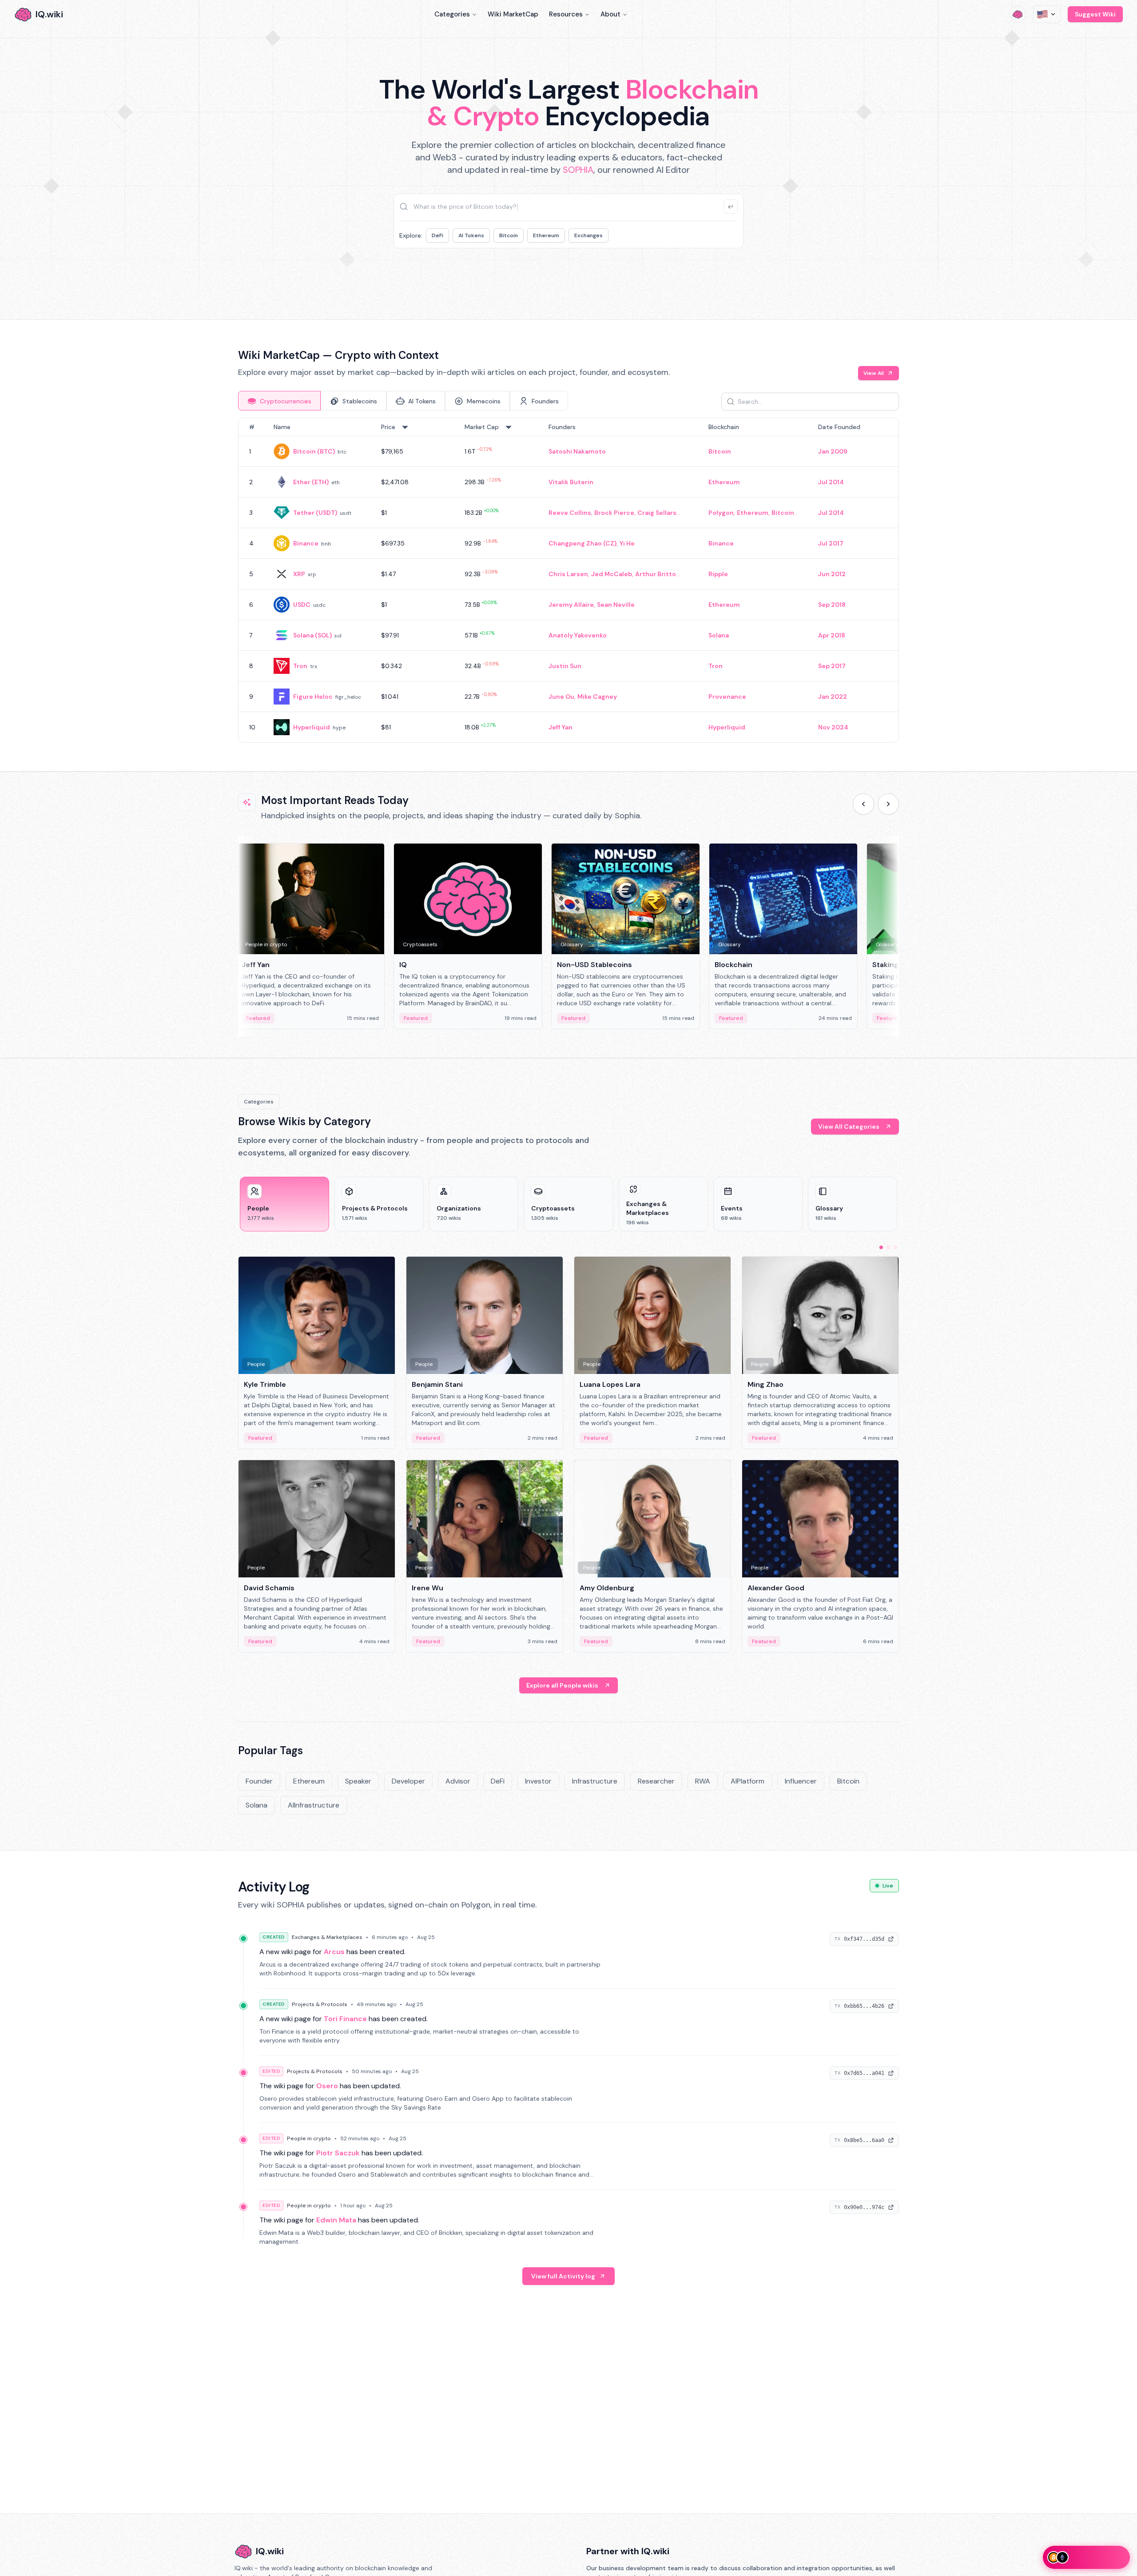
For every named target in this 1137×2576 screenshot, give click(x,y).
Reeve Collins (570, 513)
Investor (538, 1781)
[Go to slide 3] (895, 1247)
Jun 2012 (832, 574)
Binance (306, 543)
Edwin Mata (336, 2220)
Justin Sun (565, 666)
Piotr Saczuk (338, 2153)
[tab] (279, 401)
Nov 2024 (833, 727)
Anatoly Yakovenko (578, 635)
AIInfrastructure (314, 1805)
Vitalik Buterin (571, 482)
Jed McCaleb (612, 574)
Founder (259, 1781)
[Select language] (1047, 14)
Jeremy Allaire (571, 605)
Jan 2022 (833, 697)
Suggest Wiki (1095, 14)
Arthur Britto (656, 574)
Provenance (727, 697)
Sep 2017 (832, 666)
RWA (703, 1781)
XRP (299, 574)
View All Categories (849, 1127)
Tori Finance (345, 2019)
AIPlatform (747, 1781)
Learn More (721, 275)
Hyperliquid (312, 727)
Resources (566, 14)
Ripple (718, 574)
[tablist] (403, 401)
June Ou (561, 697)
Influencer (801, 1781)
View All (874, 373)
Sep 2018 (832, 605)
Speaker (358, 1781)
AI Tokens (471, 235)
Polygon (721, 513)
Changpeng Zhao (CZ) (582, 543)
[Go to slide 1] (881, 1247)
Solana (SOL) (312, 635)
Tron (300, 666)
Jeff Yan (561, 727)
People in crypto (309, 2138)
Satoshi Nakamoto (577, 451)
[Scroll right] (888, 804)
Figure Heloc (313, 697)
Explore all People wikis (562, 1685)
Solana (719, 635)
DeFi (437, 235)
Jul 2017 (831, 543)
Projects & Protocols (320, 2004)
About (610, 14)
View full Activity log (563, 2276)
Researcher (656, 1781)
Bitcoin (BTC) (314, 451)
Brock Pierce (614, 513)
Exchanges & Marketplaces (327, 1937)
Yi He (627, 543)
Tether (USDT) (315, 513)
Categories (452, 14)
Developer (408, 1781)
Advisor (458, 1781)
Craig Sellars (657, 513)
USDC (302, 605)
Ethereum (546, 235)
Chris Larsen (568, 574)
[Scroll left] (863, 804)
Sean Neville (616, 605)
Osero (327, 2086)
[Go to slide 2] (888, 1247)
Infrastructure (595, 1781)
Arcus (334, 1952)
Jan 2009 (833, 451)
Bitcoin (509, 235)
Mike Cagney (597, 697)
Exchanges (588, 235)
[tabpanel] (568, 580)
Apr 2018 (832, 635)
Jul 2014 (831, 482)
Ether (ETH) (311, 482)
